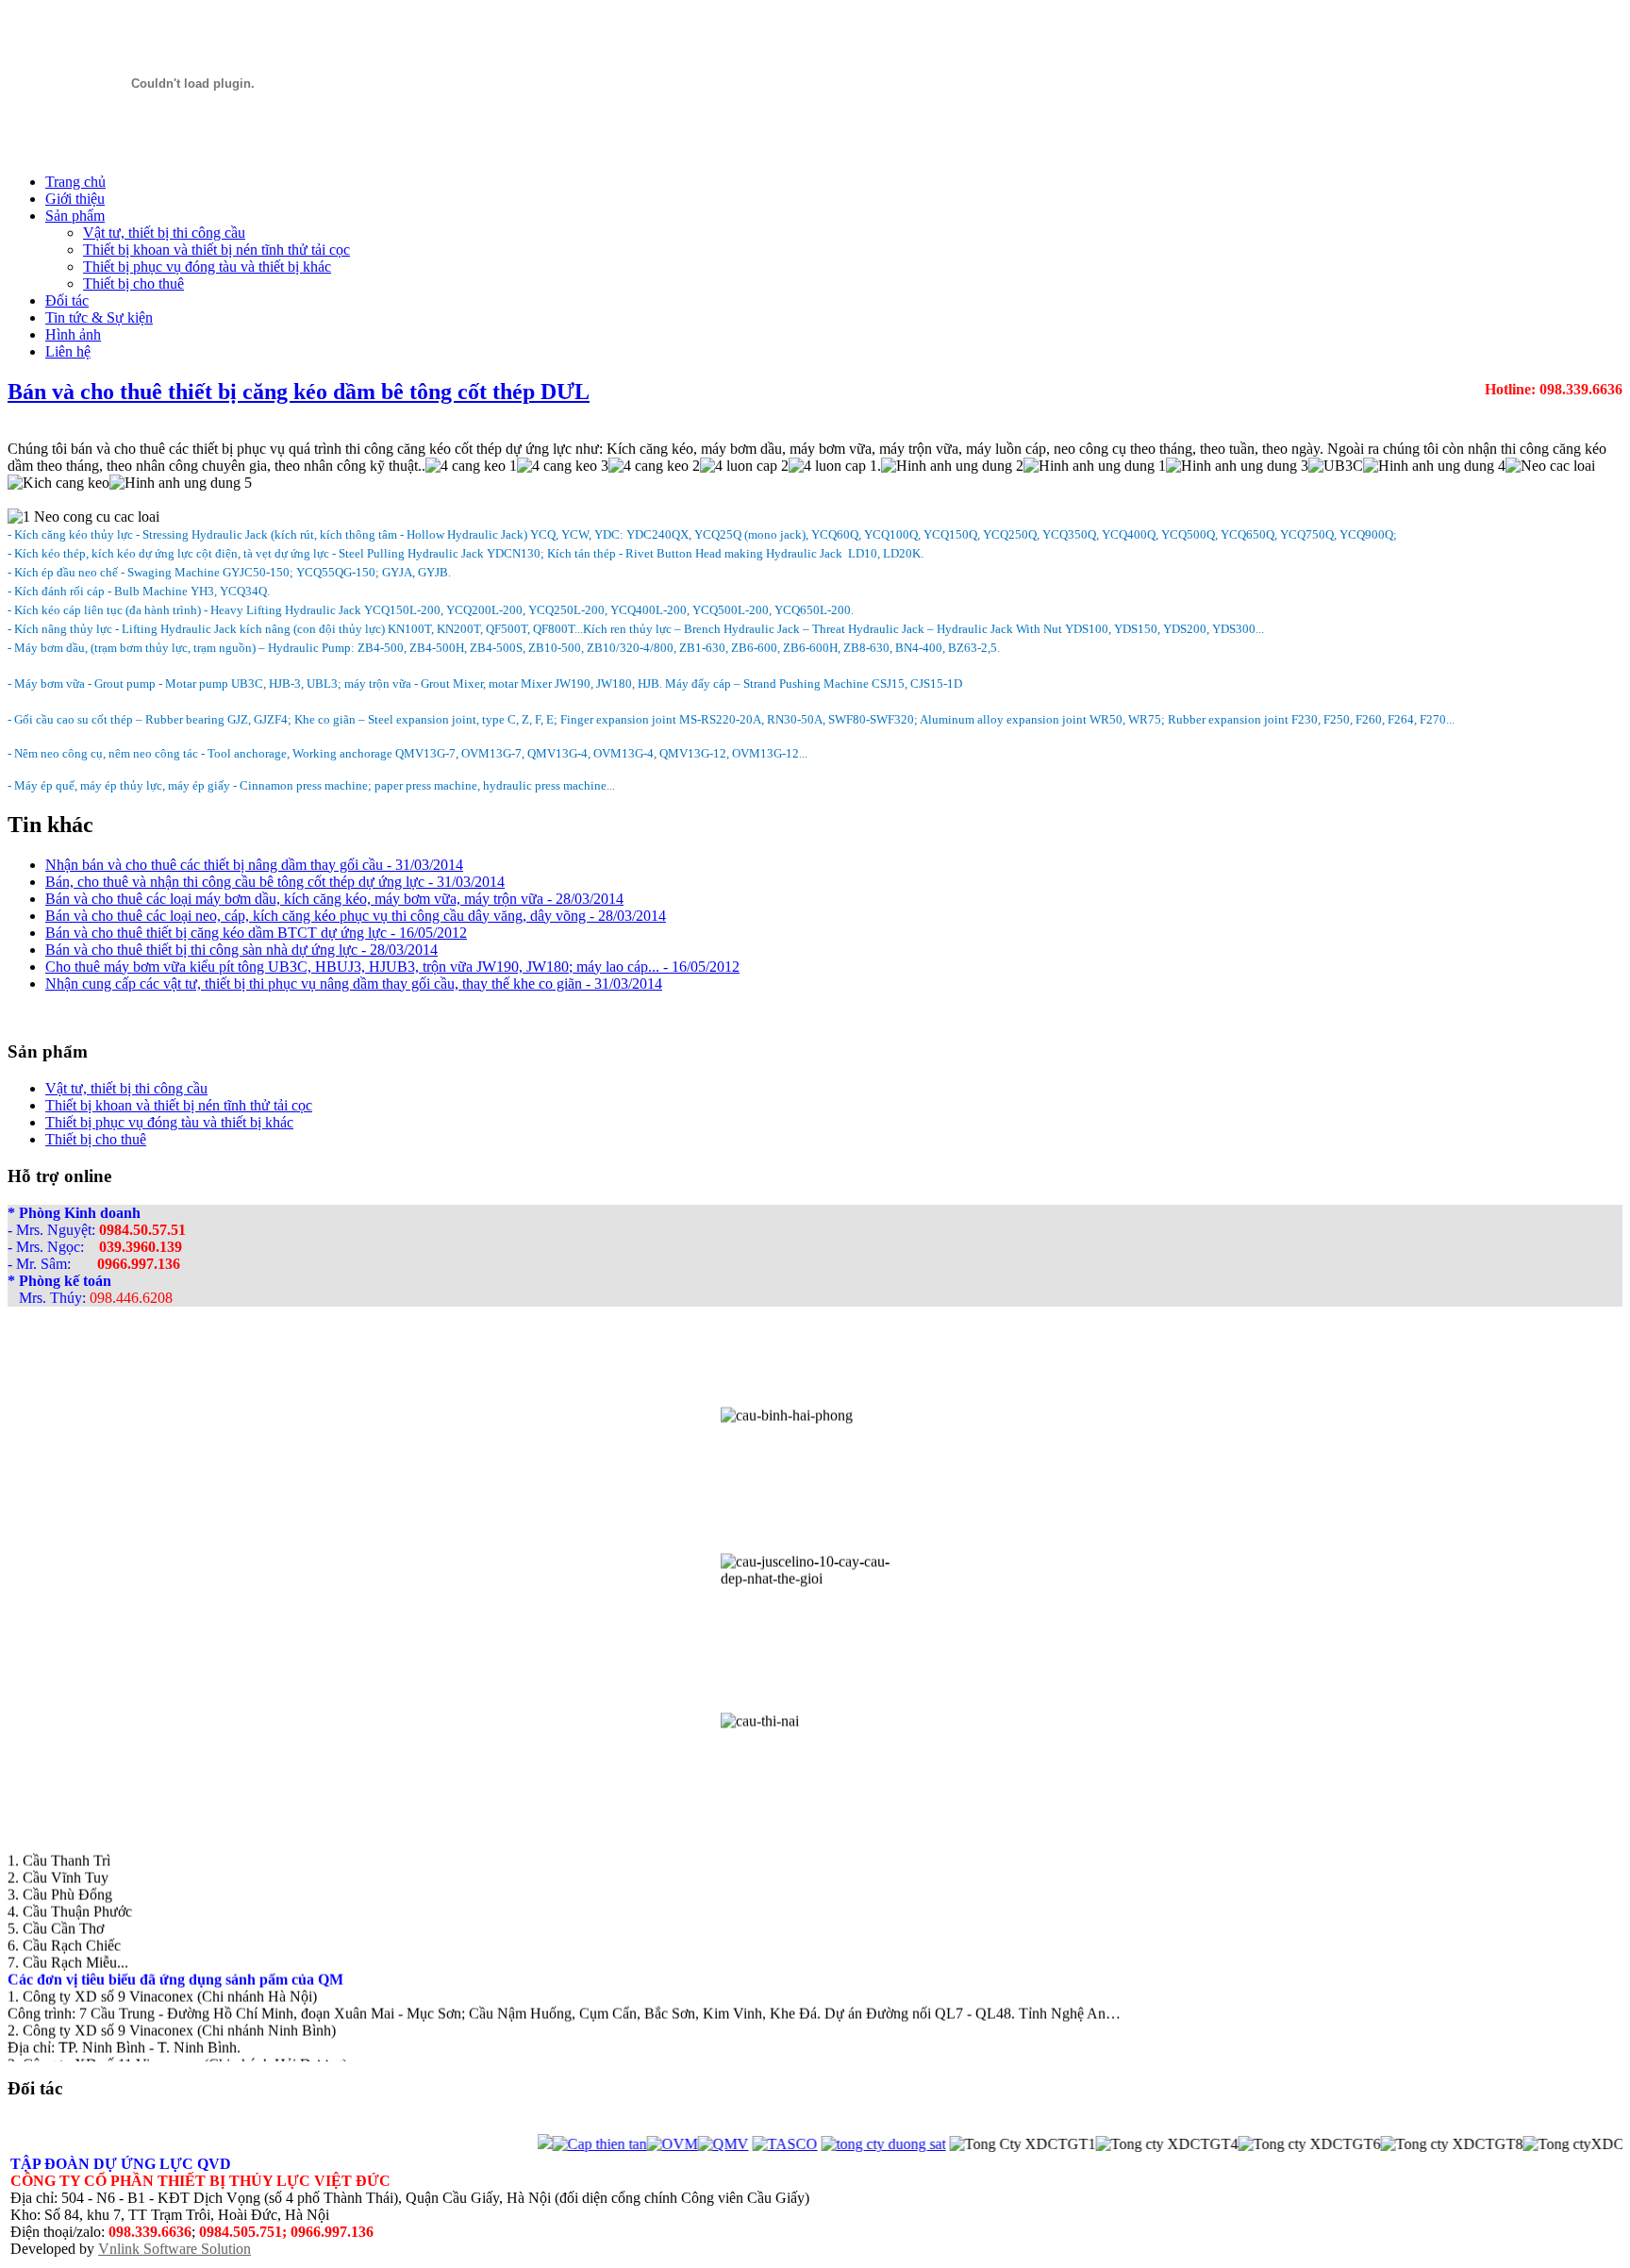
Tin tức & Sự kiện (99, 317)
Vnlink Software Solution (175, 2249)
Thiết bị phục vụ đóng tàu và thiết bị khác (207, 267)
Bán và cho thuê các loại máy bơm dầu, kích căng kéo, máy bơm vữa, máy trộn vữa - (334, 899)
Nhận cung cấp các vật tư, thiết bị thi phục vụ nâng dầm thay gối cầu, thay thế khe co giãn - (354, 984)
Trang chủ (75, 182)
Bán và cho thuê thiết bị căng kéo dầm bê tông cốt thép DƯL (299, 392)
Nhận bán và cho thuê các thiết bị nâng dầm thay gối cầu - (254, 865)
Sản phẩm (75, 216)
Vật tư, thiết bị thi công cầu (164, 233)
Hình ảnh (73, 334)
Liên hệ (68, 351)
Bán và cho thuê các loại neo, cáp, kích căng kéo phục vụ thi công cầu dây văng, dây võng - (356, 916)
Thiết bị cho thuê (133, 283)
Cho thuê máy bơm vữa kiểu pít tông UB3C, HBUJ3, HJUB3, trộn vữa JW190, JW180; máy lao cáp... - (392, 967)
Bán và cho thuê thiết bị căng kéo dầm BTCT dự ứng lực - (256, 933)
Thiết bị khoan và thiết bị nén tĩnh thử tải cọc (216, 250)
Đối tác (67, 300)
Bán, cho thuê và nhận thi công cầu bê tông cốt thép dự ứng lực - (275, 882)
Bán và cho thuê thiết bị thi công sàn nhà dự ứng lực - (241, 950)
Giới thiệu (75, 199)
